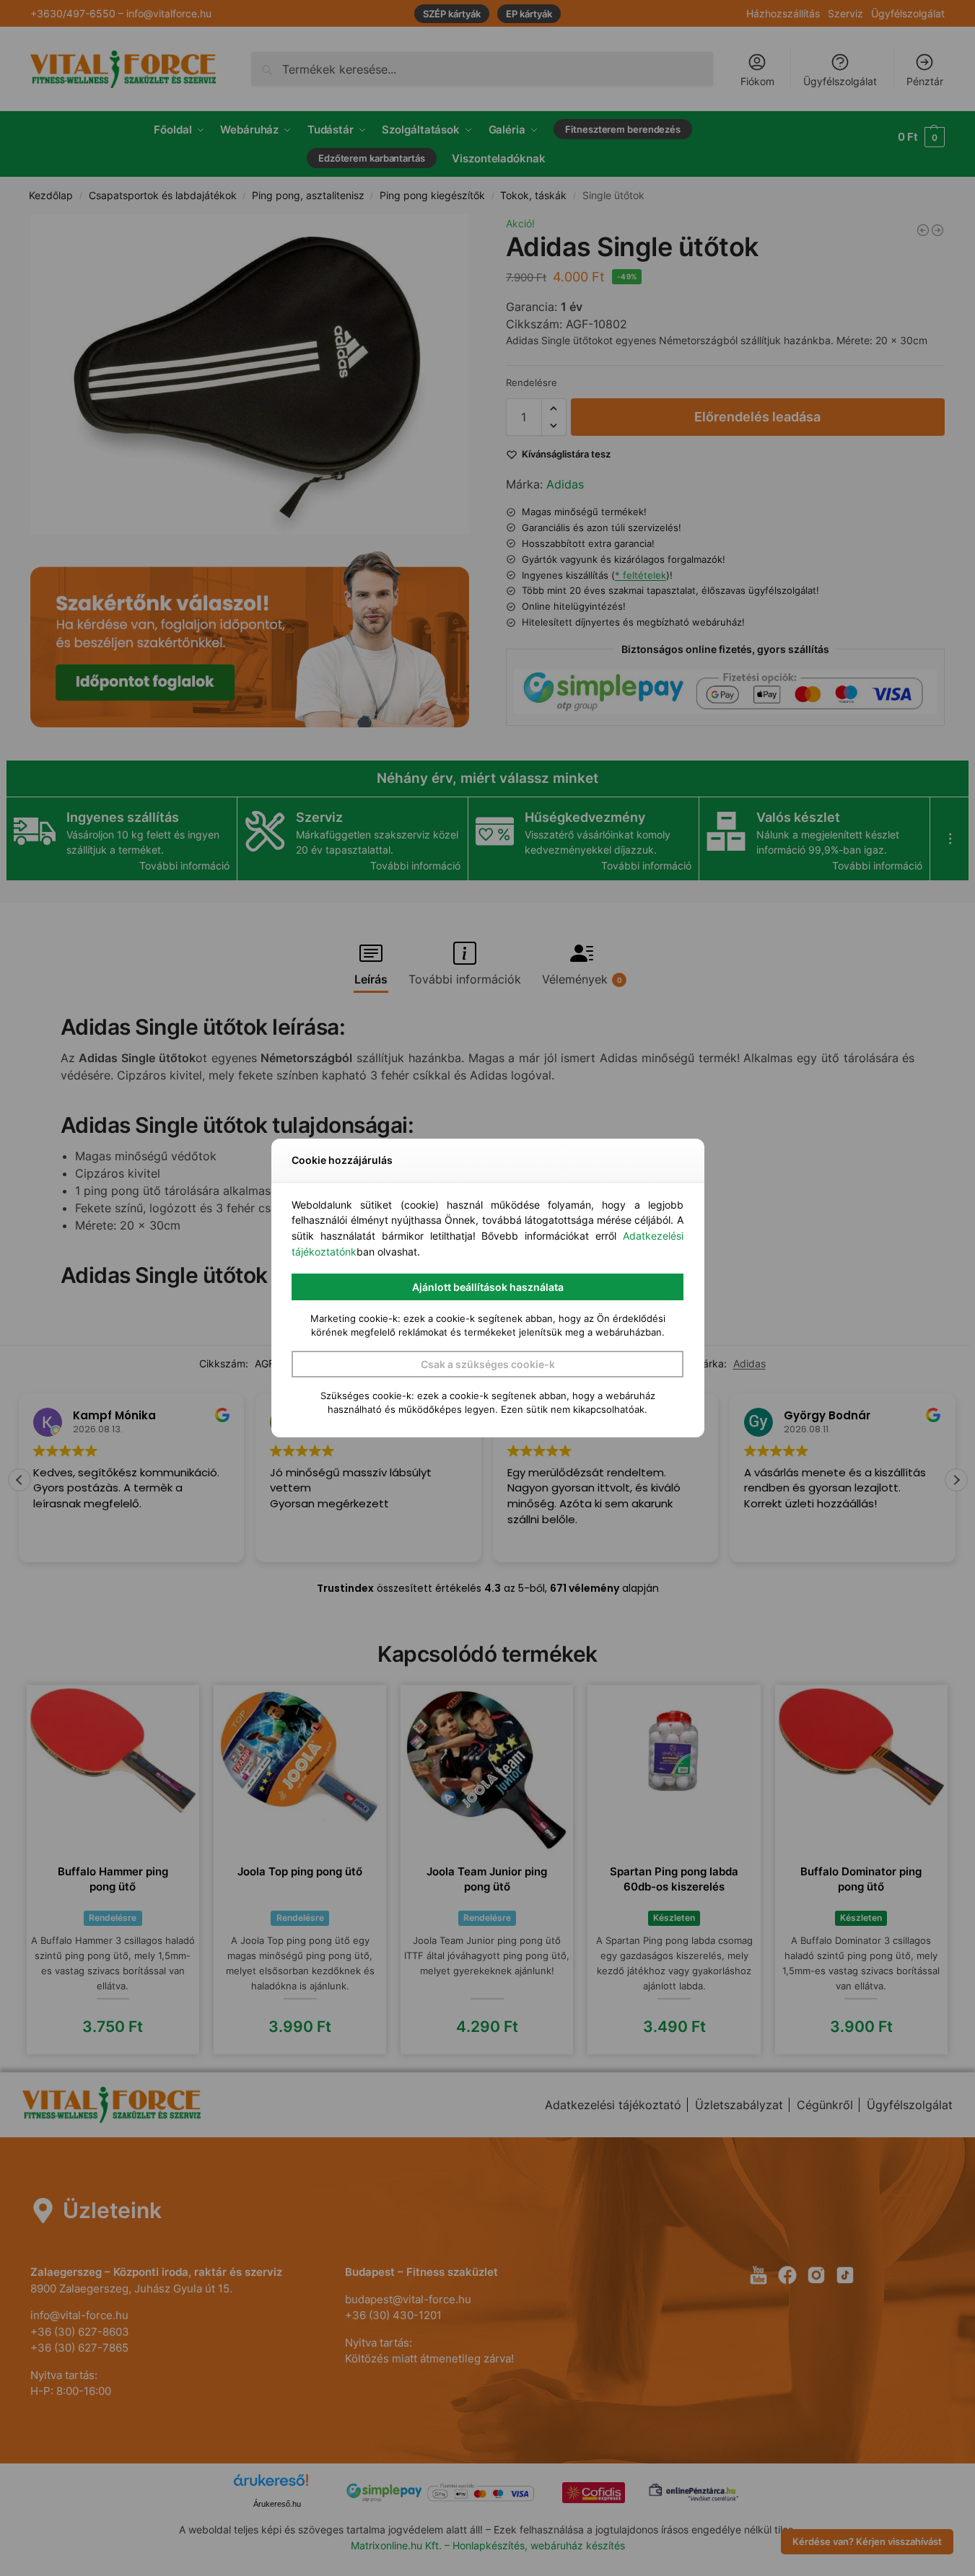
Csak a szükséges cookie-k (488, 1364)
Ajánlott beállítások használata (488, 1287)
